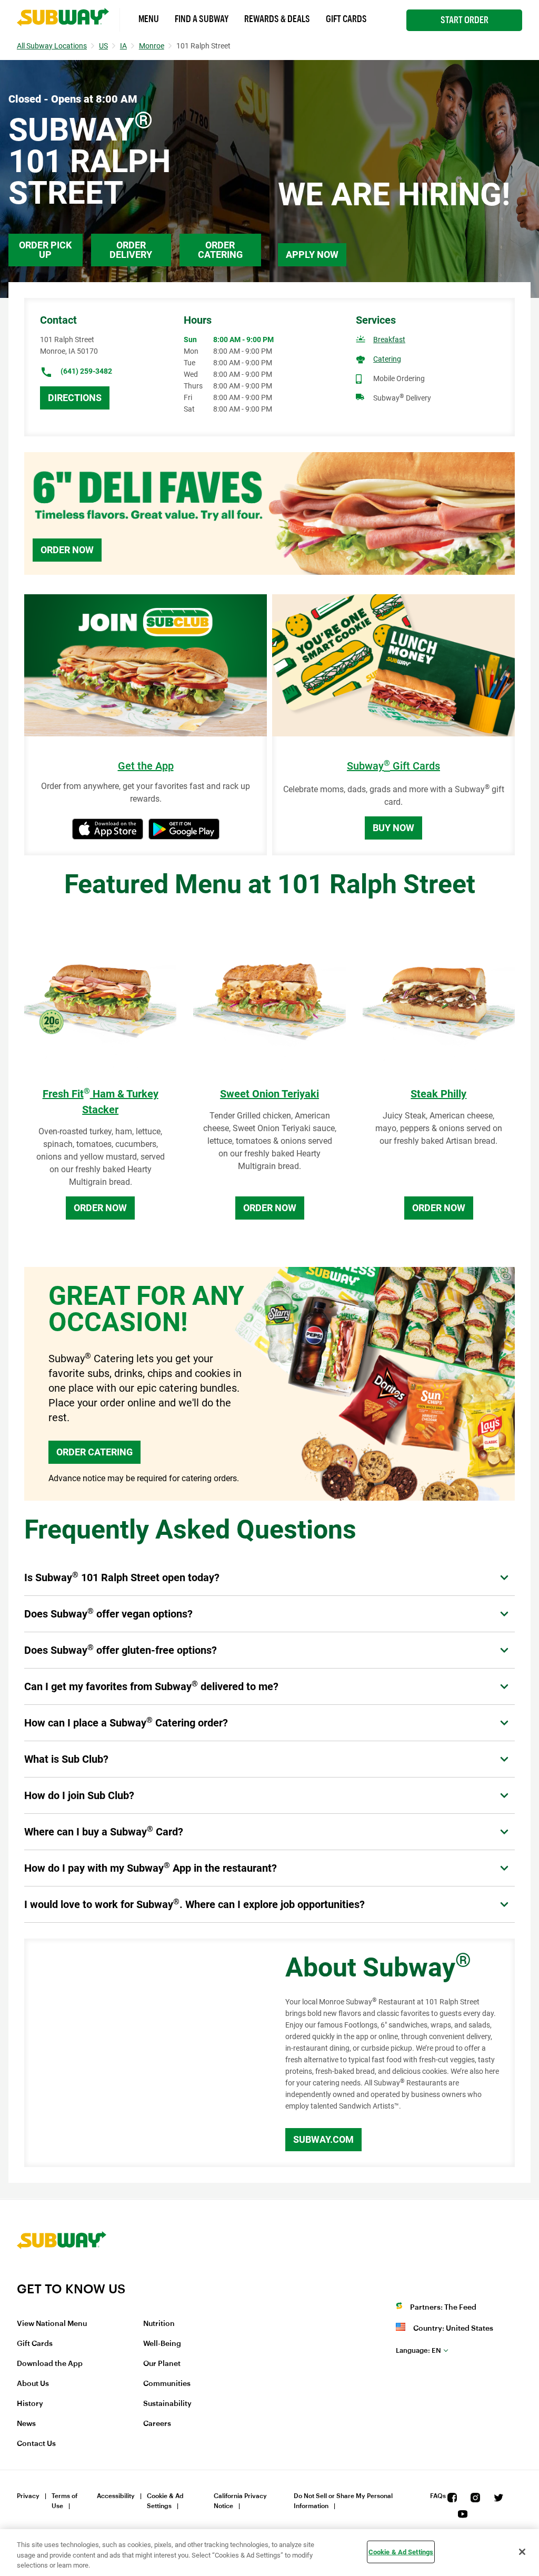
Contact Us (36, 2444)
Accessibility (116, 2496)
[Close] (522, 2552)
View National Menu (52, 2324)
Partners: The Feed (443, 2308)
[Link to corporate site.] (62, 2274)
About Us (33, 2384)
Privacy (28, 2496)
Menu (149, 19)
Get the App (146, 766)
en (418, 2350)
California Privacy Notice (240, 2501)
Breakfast (389, 340)
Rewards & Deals (277, 19)
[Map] (143, 2053)
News (26, 2424)
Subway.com (323, 2139)
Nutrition (159, 2324)
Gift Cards (346, 19)
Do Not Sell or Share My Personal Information (343, 2501)
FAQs (438, 2496)
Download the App (50, 2364)
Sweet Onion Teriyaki (269, 1094)
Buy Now (393, 828)
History (30, 2404)
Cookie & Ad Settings (165, 2501)
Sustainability (167, 2404)
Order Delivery (131, 250)
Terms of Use (64, 2501)
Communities (167, 2384)
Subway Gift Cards (393, 766)
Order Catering (220, 250)
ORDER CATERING (94, 1452)
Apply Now (312, 254)
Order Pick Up (45, 250)
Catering (387, 359)
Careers (157, 2424)
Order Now (67, 550)
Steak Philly (438, 1094)
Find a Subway (202, 19)
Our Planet (162, 2364)
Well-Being (162, 2344)
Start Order (465, 20)
